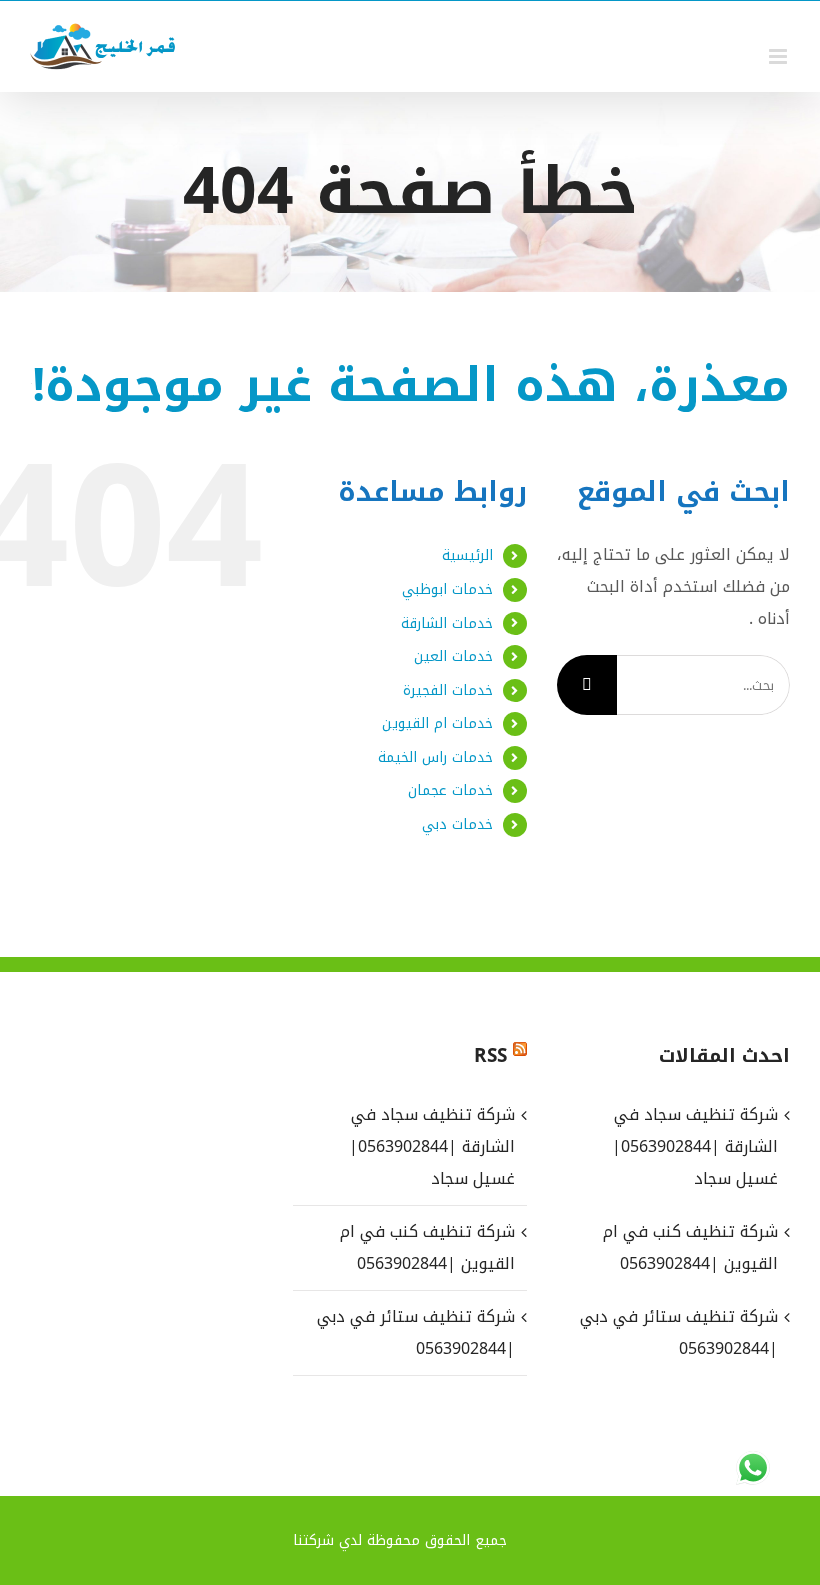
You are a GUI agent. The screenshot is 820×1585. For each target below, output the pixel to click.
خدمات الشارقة (447, 623)
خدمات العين (453, 656)
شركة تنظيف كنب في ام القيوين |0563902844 (427, 1247)
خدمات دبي (457, 824)
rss (490, 1056)
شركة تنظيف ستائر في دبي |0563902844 (415, 1332)
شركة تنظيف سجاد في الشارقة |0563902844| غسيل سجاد (431, 1146)
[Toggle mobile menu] (779, 56)
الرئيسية (467, 555)
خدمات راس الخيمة (435, 757)
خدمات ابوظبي (447, 589)
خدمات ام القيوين (437, 723)
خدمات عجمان (450, 790)
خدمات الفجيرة (448, 690)
